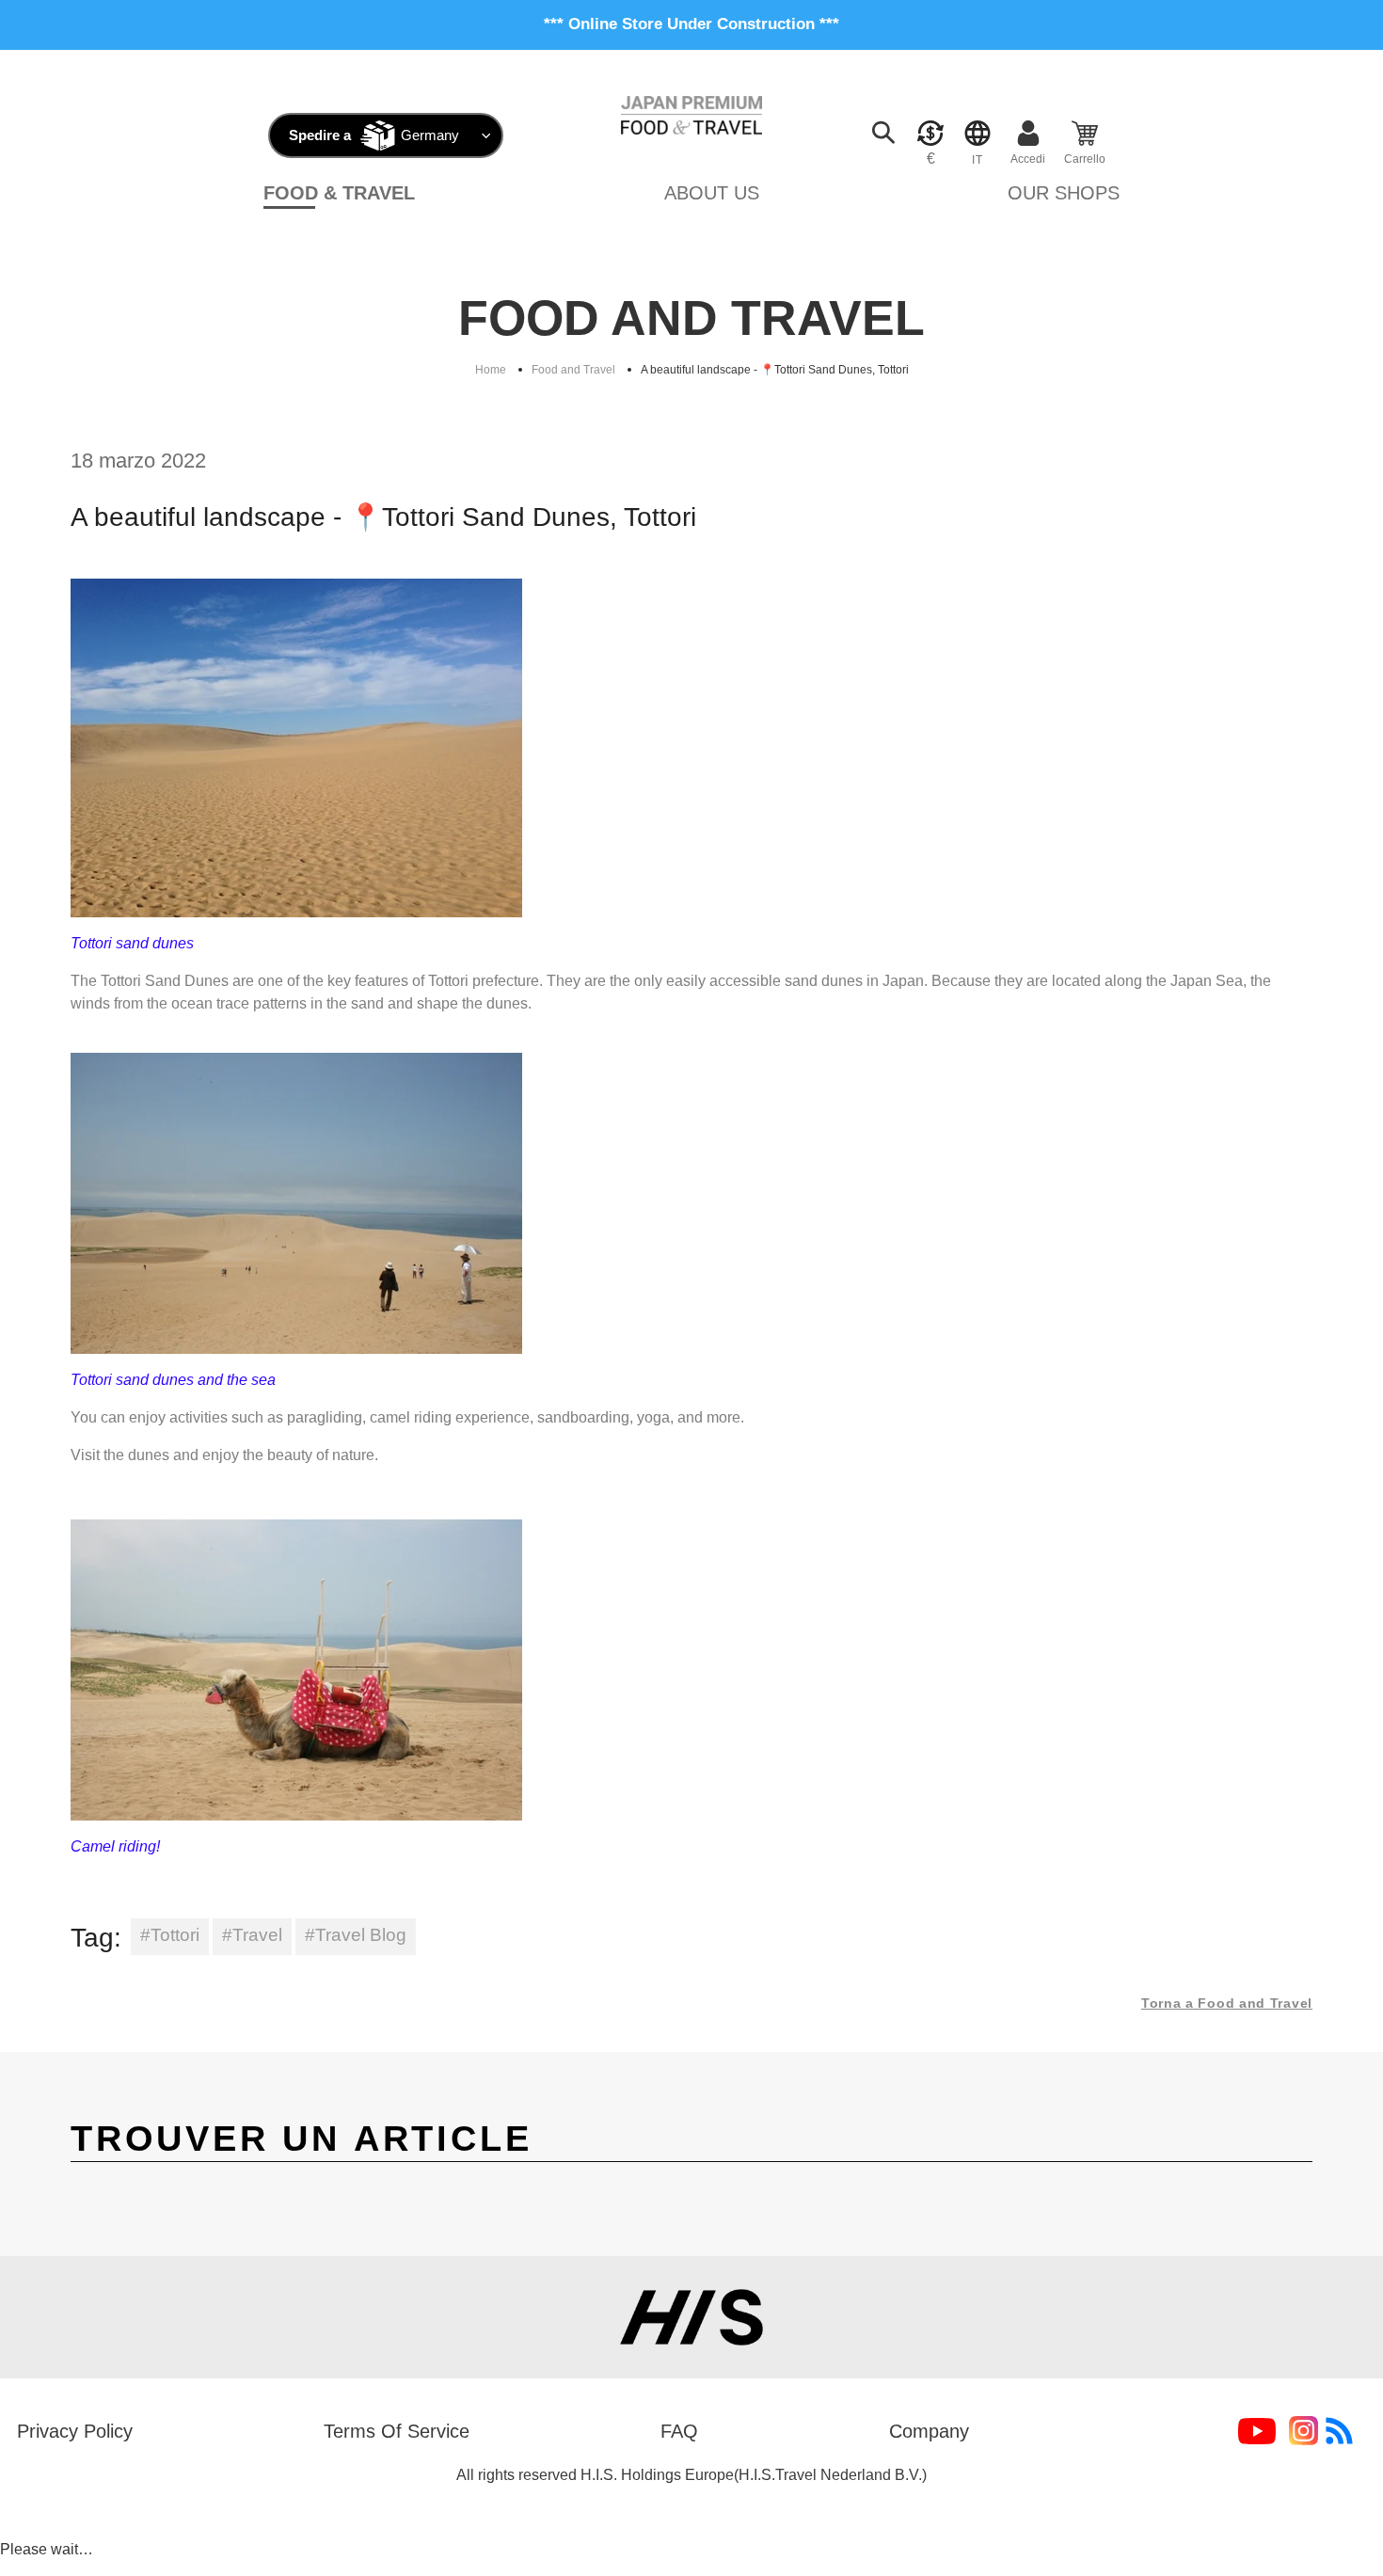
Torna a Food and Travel (1227, 2003)
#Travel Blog (356, 1935)
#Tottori (170, 1935)
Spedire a (320, 135)
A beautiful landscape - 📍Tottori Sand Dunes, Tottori (775, 370)
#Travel (252, 1935)
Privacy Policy (75, 2431)
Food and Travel (573, 370)
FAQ (679, 2431)
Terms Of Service (397, 2431)
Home (491, 370)
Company (929, 2431)
